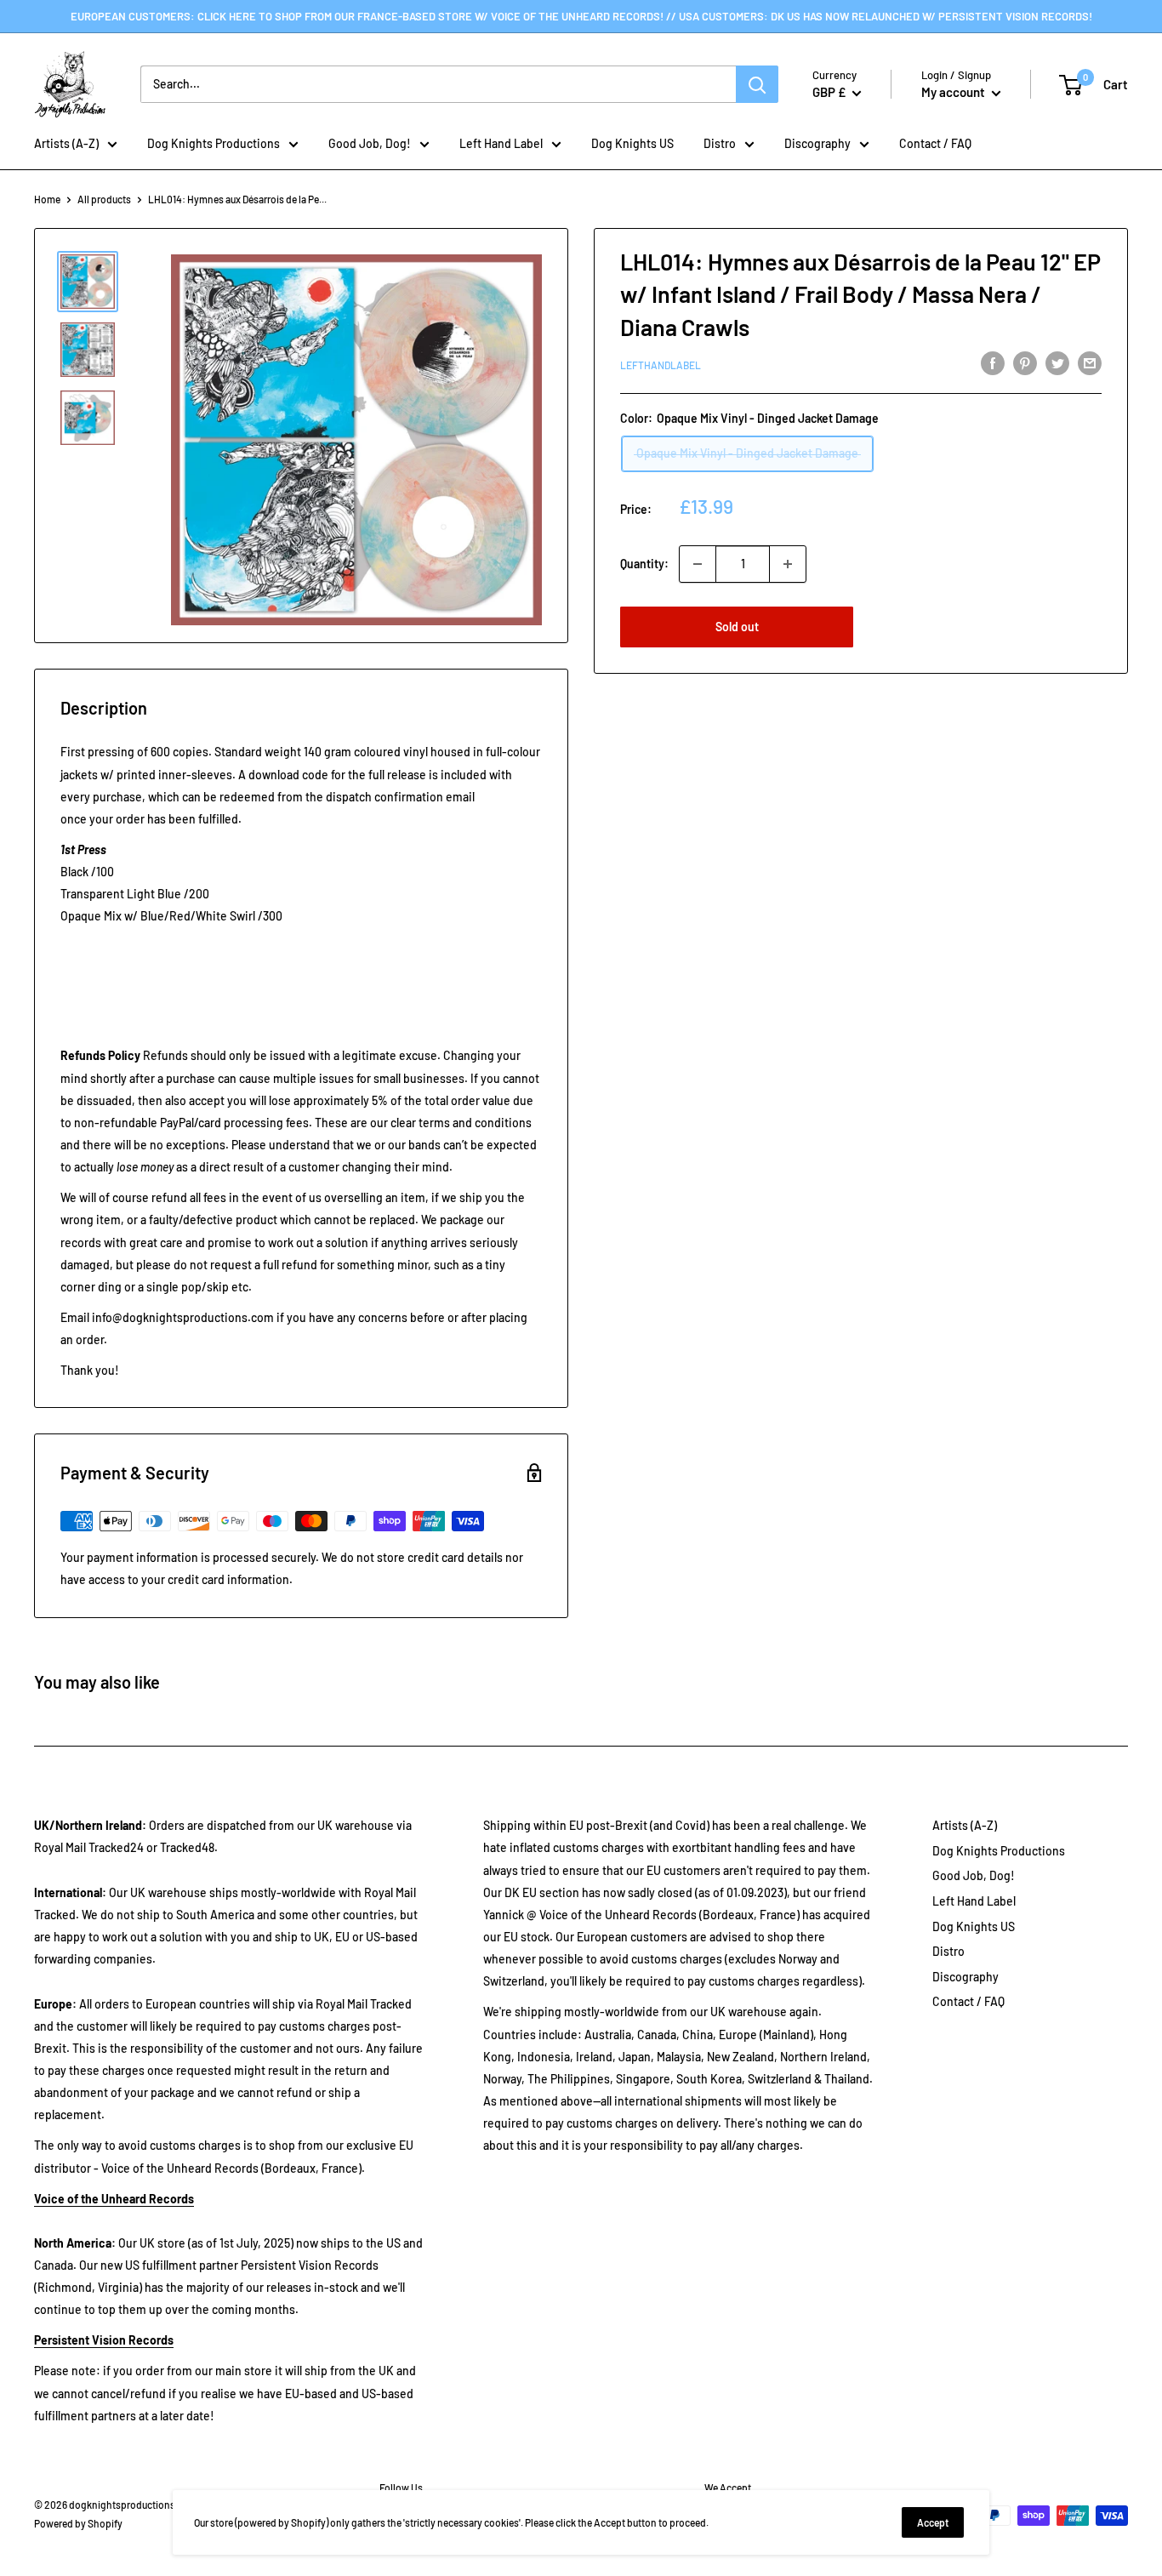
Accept (933, 2522)
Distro (720, 143)
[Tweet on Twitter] (1057, 362)
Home (47, 199)
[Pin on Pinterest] (1025, 362)
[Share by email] (1090, 362)
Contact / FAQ (935, 143)
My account (954, 92)
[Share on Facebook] (993, 362)
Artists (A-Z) (66, 143)
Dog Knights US (632, 143)
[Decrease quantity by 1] (698, 564)
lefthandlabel (661, 365)
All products (104, 199)
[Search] (757, 84)
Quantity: (644, 564)
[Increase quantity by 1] (788, 564)
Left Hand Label (501, 143)
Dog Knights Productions (214, 143)
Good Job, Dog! (370, 143)
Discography (817, 143)
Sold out (737, 627)
